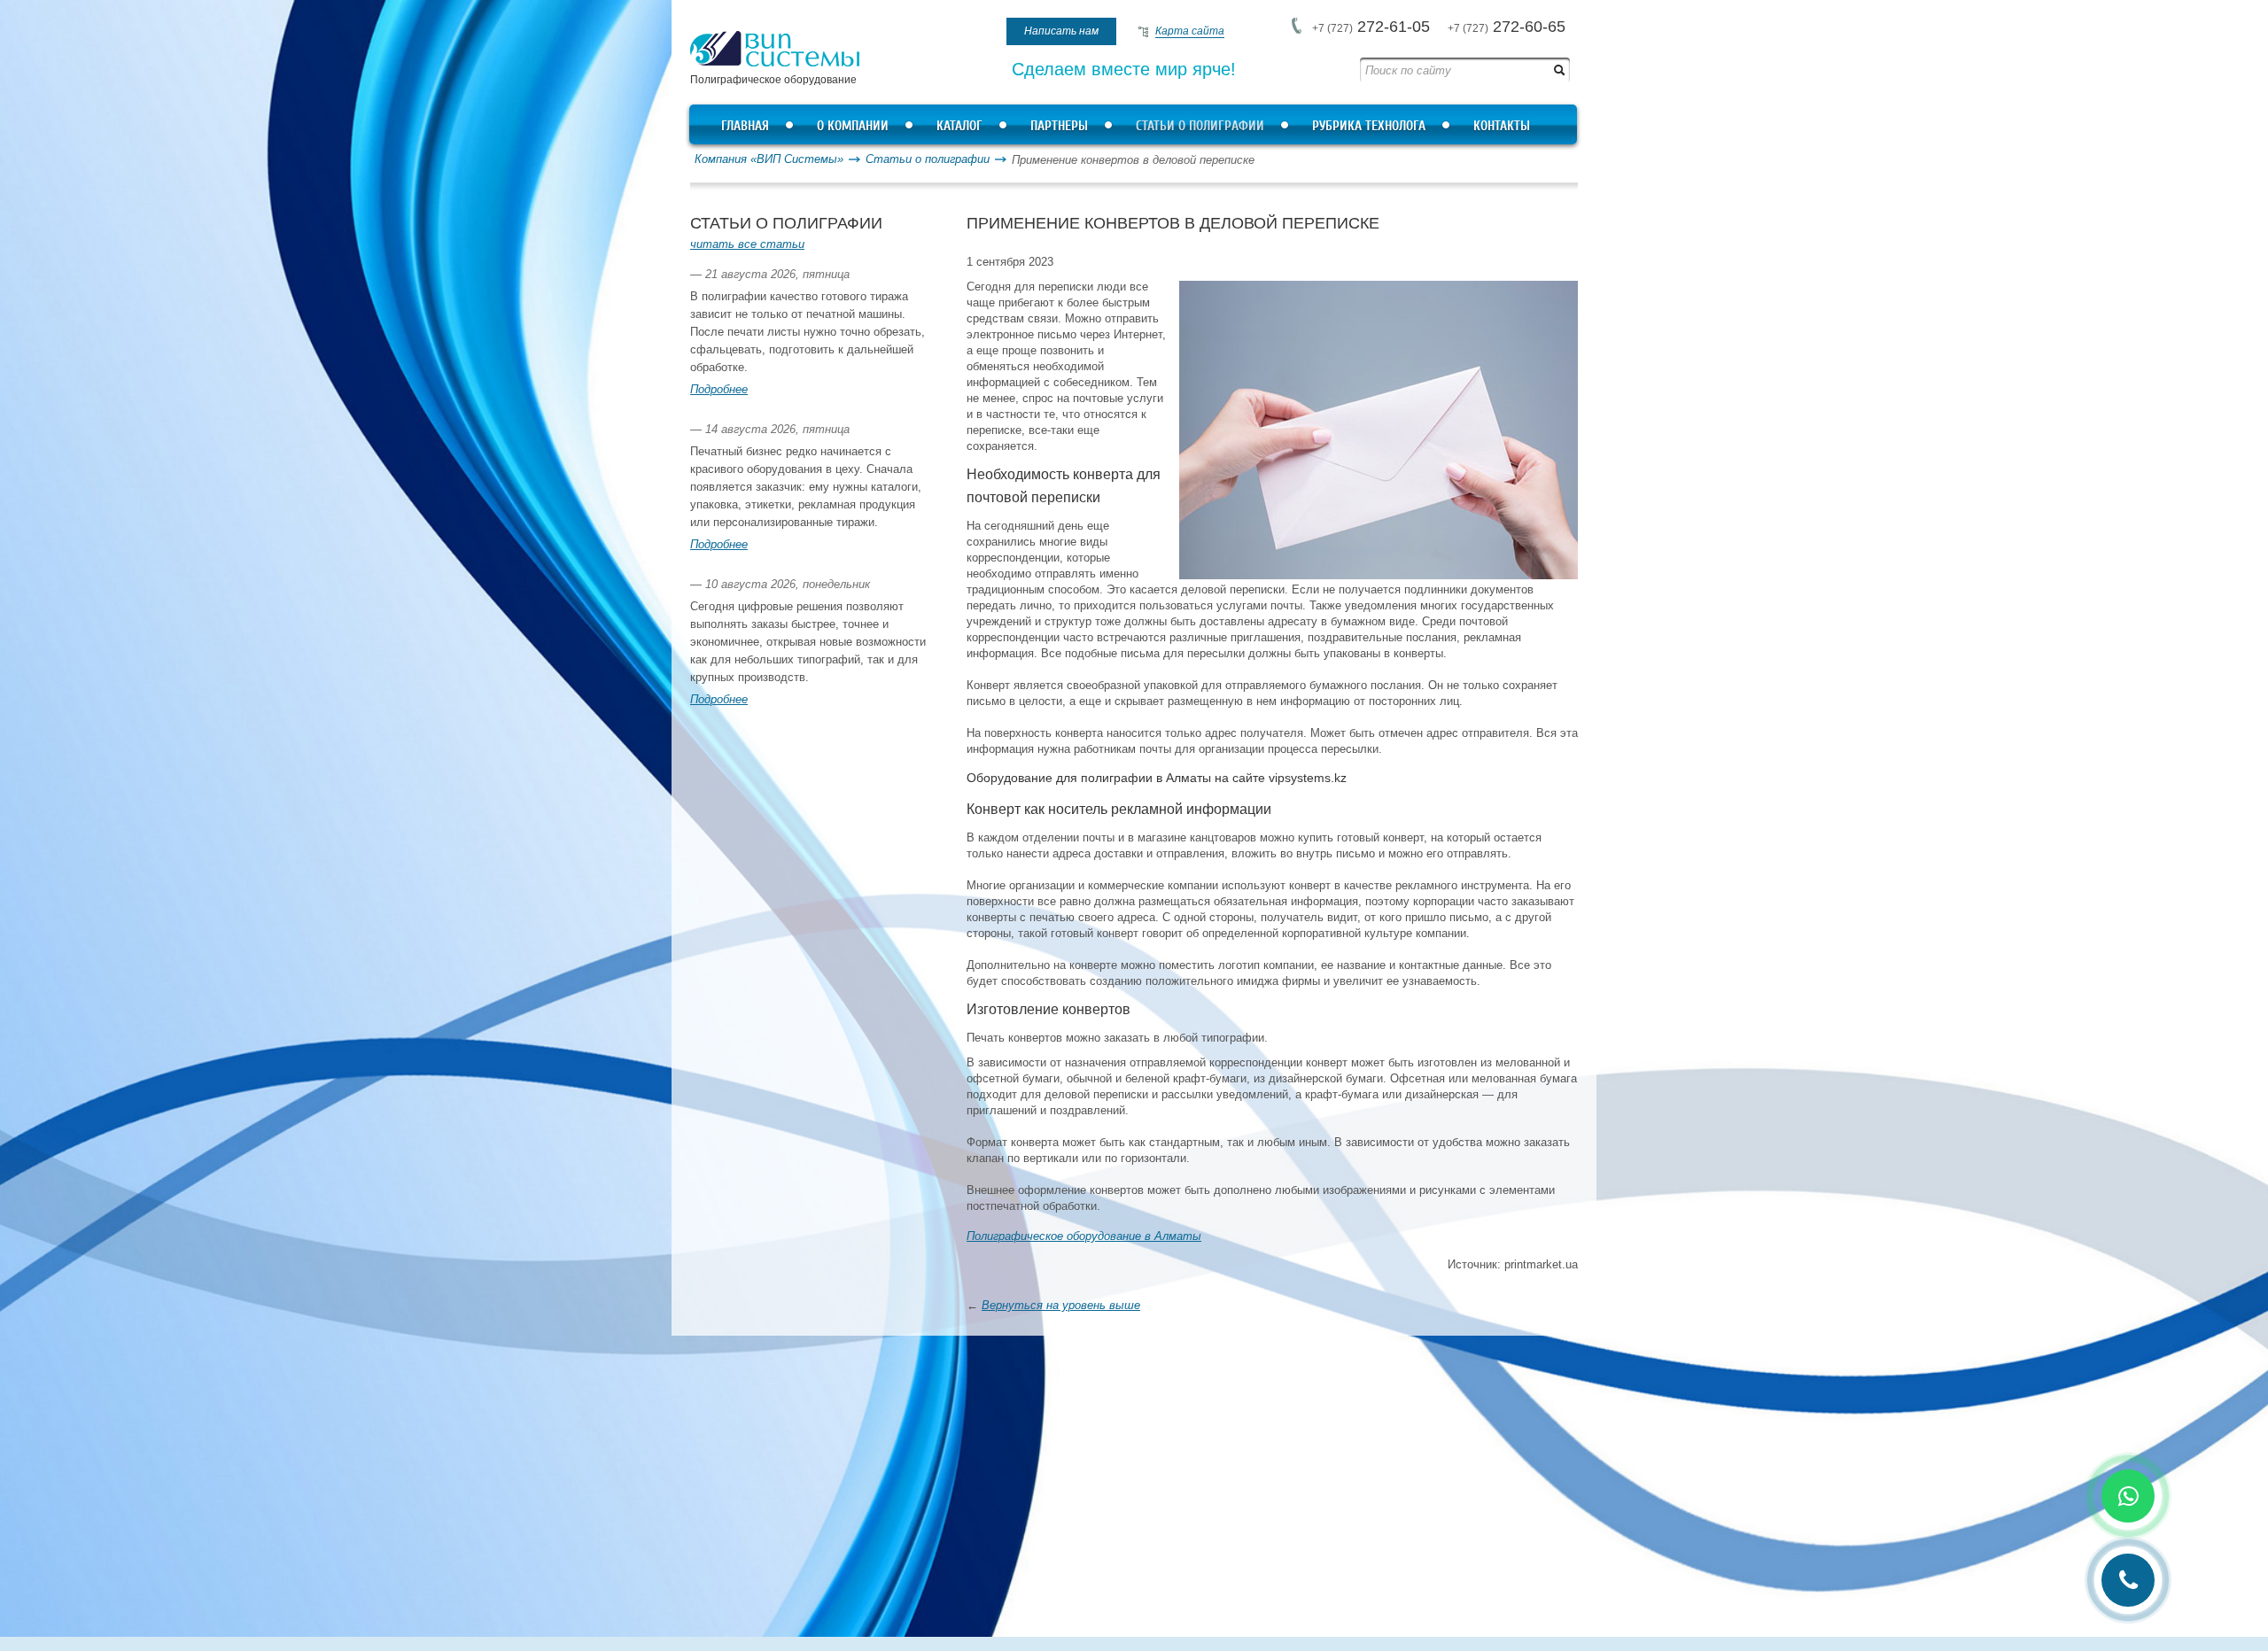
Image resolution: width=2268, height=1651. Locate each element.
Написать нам (1061, 31)
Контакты (1502, 126)
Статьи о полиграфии (1200, 126)
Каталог (959, 126)
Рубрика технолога (1369, 126)
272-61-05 (1371, 27)
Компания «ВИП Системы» (769, 159)
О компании (853, 126)
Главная (745, 126)
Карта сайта (1190, 31)
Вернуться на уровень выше (1061, 1305)
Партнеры (1059, 126)
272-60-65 (1507, 27)
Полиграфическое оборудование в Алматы (1084, 1236)
